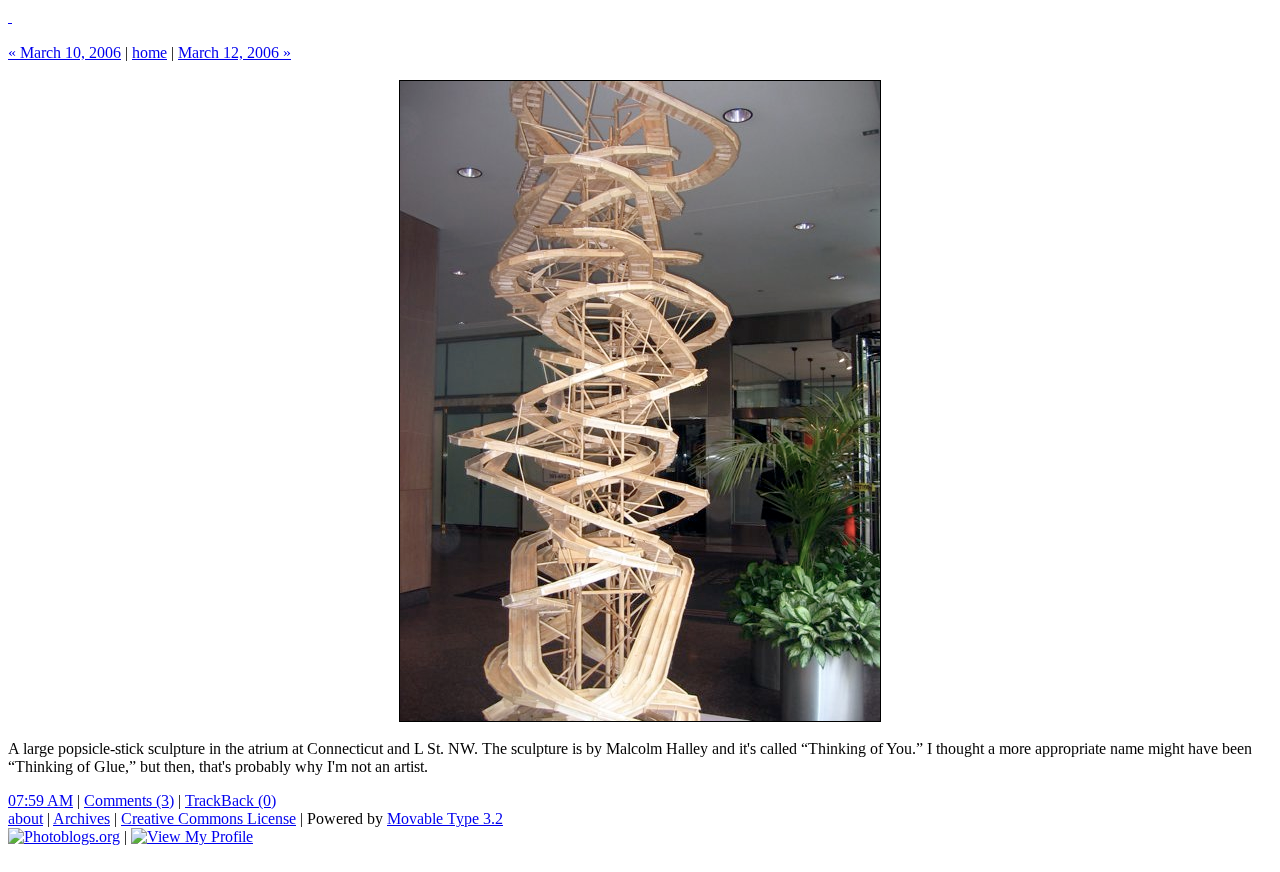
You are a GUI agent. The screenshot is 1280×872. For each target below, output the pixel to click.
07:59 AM (40, 800)
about (25, 818)
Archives (81, 818)
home (149, 52)
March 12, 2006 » (234, 52)
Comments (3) (129, 800)
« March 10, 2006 (64, 52)
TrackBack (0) (230, 800)
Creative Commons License (208, 818)
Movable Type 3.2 (445, 818)
